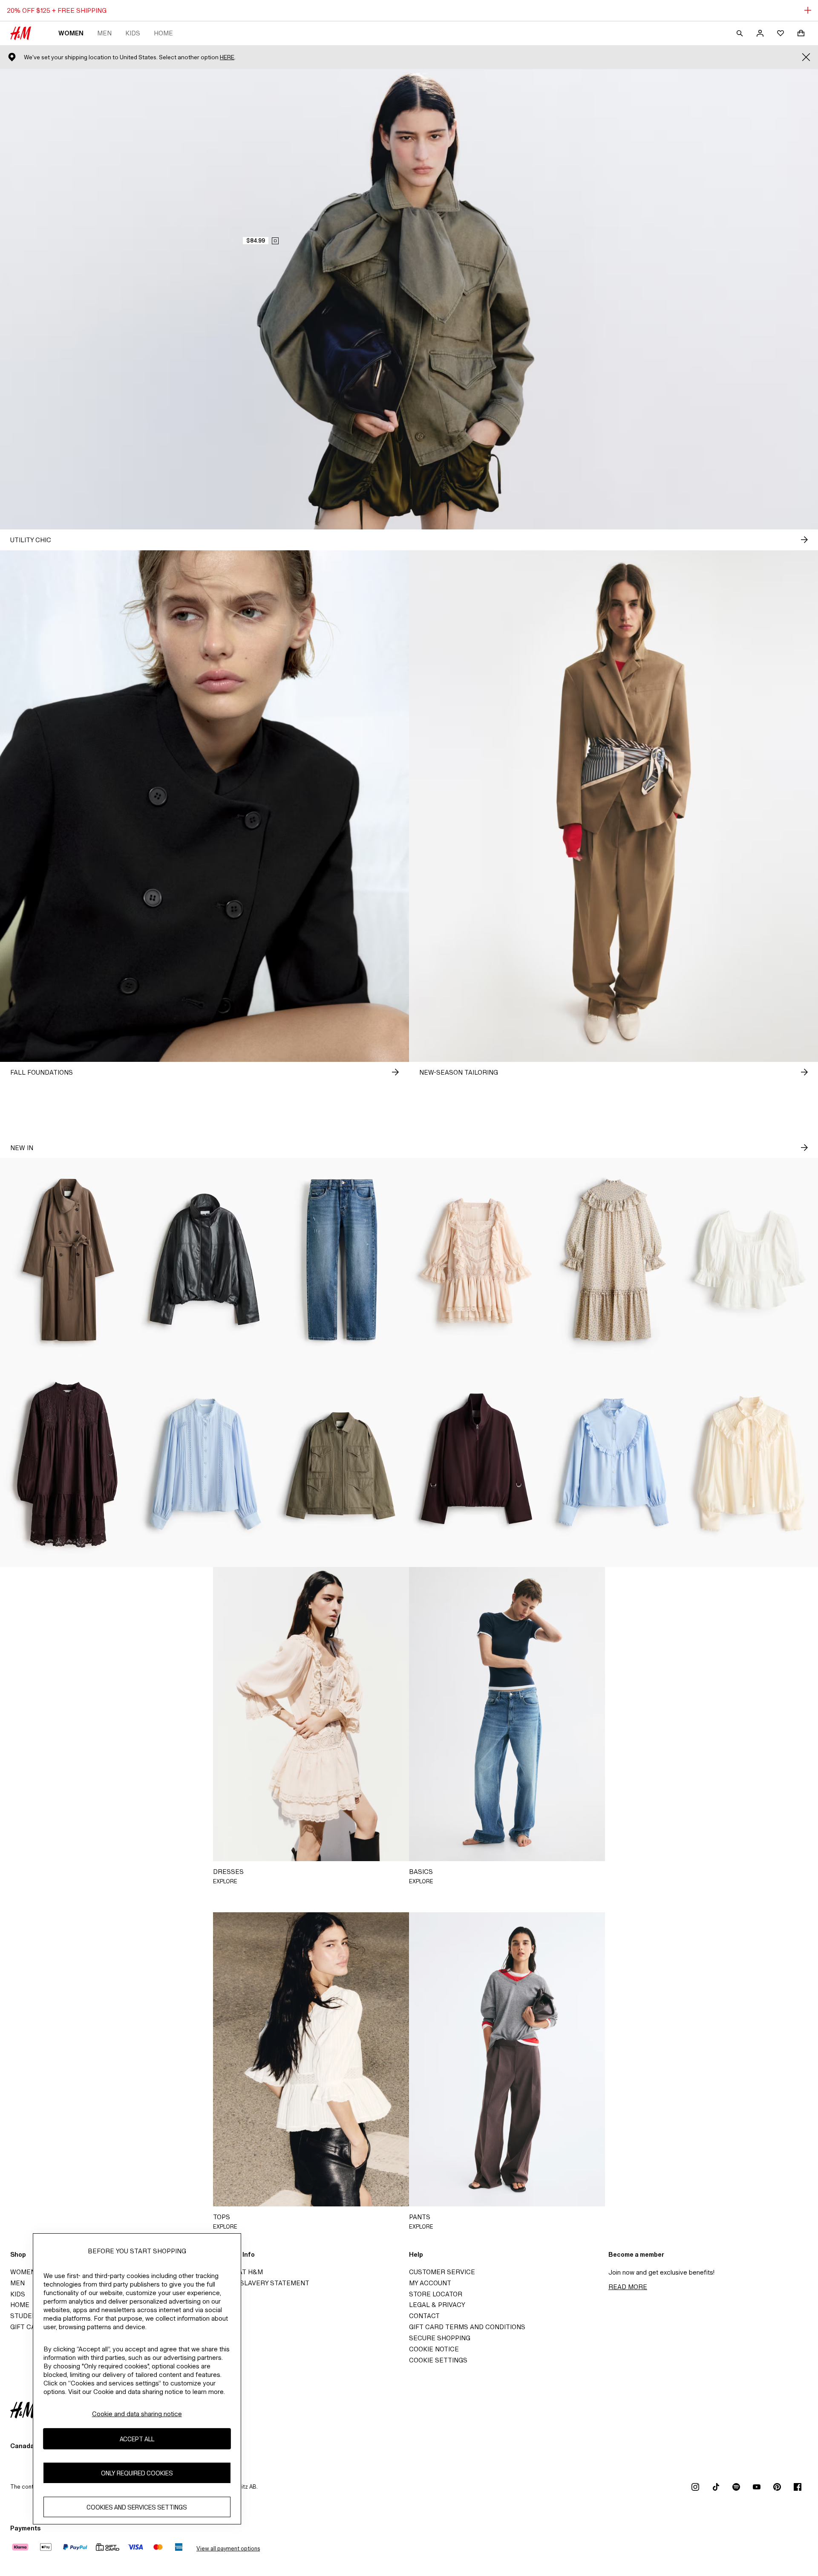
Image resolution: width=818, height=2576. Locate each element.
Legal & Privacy (437, 2305)
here (227, 57)
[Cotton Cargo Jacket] (341, 1465)
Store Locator (436, 2294)
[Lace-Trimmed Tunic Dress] (68, 1465)
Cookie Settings (438, 2360)
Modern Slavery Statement (259, 2283)
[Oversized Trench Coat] (68, 1260)
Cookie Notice (434, 2349)
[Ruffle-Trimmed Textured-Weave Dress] (613, 1260)
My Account (430, 2283)
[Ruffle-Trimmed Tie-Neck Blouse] (750, 1465)
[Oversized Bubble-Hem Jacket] (204, 1260)
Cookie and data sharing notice (137, 2414)
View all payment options (228, 2549)
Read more (628, 2287)
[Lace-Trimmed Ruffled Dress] (477, 1260)
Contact (424, 2316)
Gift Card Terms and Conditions (467, 2327)
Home (163, 33)
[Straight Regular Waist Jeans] (341, 1260)
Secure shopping (440, 2338)
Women (71, 33)
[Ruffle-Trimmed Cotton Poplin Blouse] (613, 1465)
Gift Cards (30, 2327)
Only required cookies (137, 2473)
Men (104, 33)
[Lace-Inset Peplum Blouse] (750, 1260)
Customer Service (442, 2272)
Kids (133, 33)
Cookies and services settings (137, 2507)
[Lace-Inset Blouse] (204, 1465)
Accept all (137, 2439)
